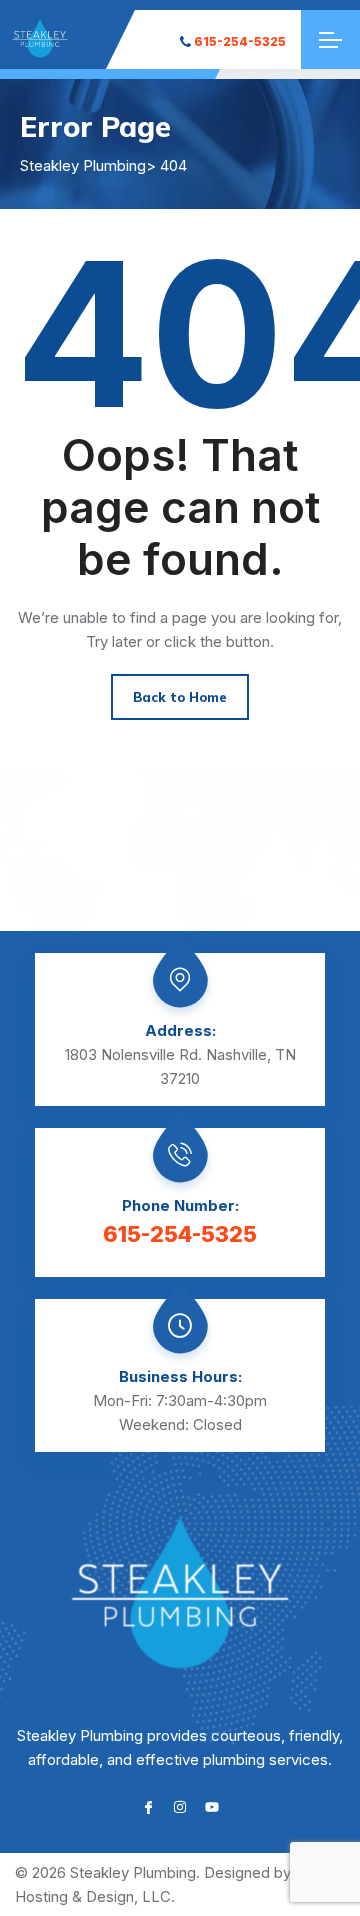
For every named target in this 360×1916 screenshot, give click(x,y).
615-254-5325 (240, 41)
